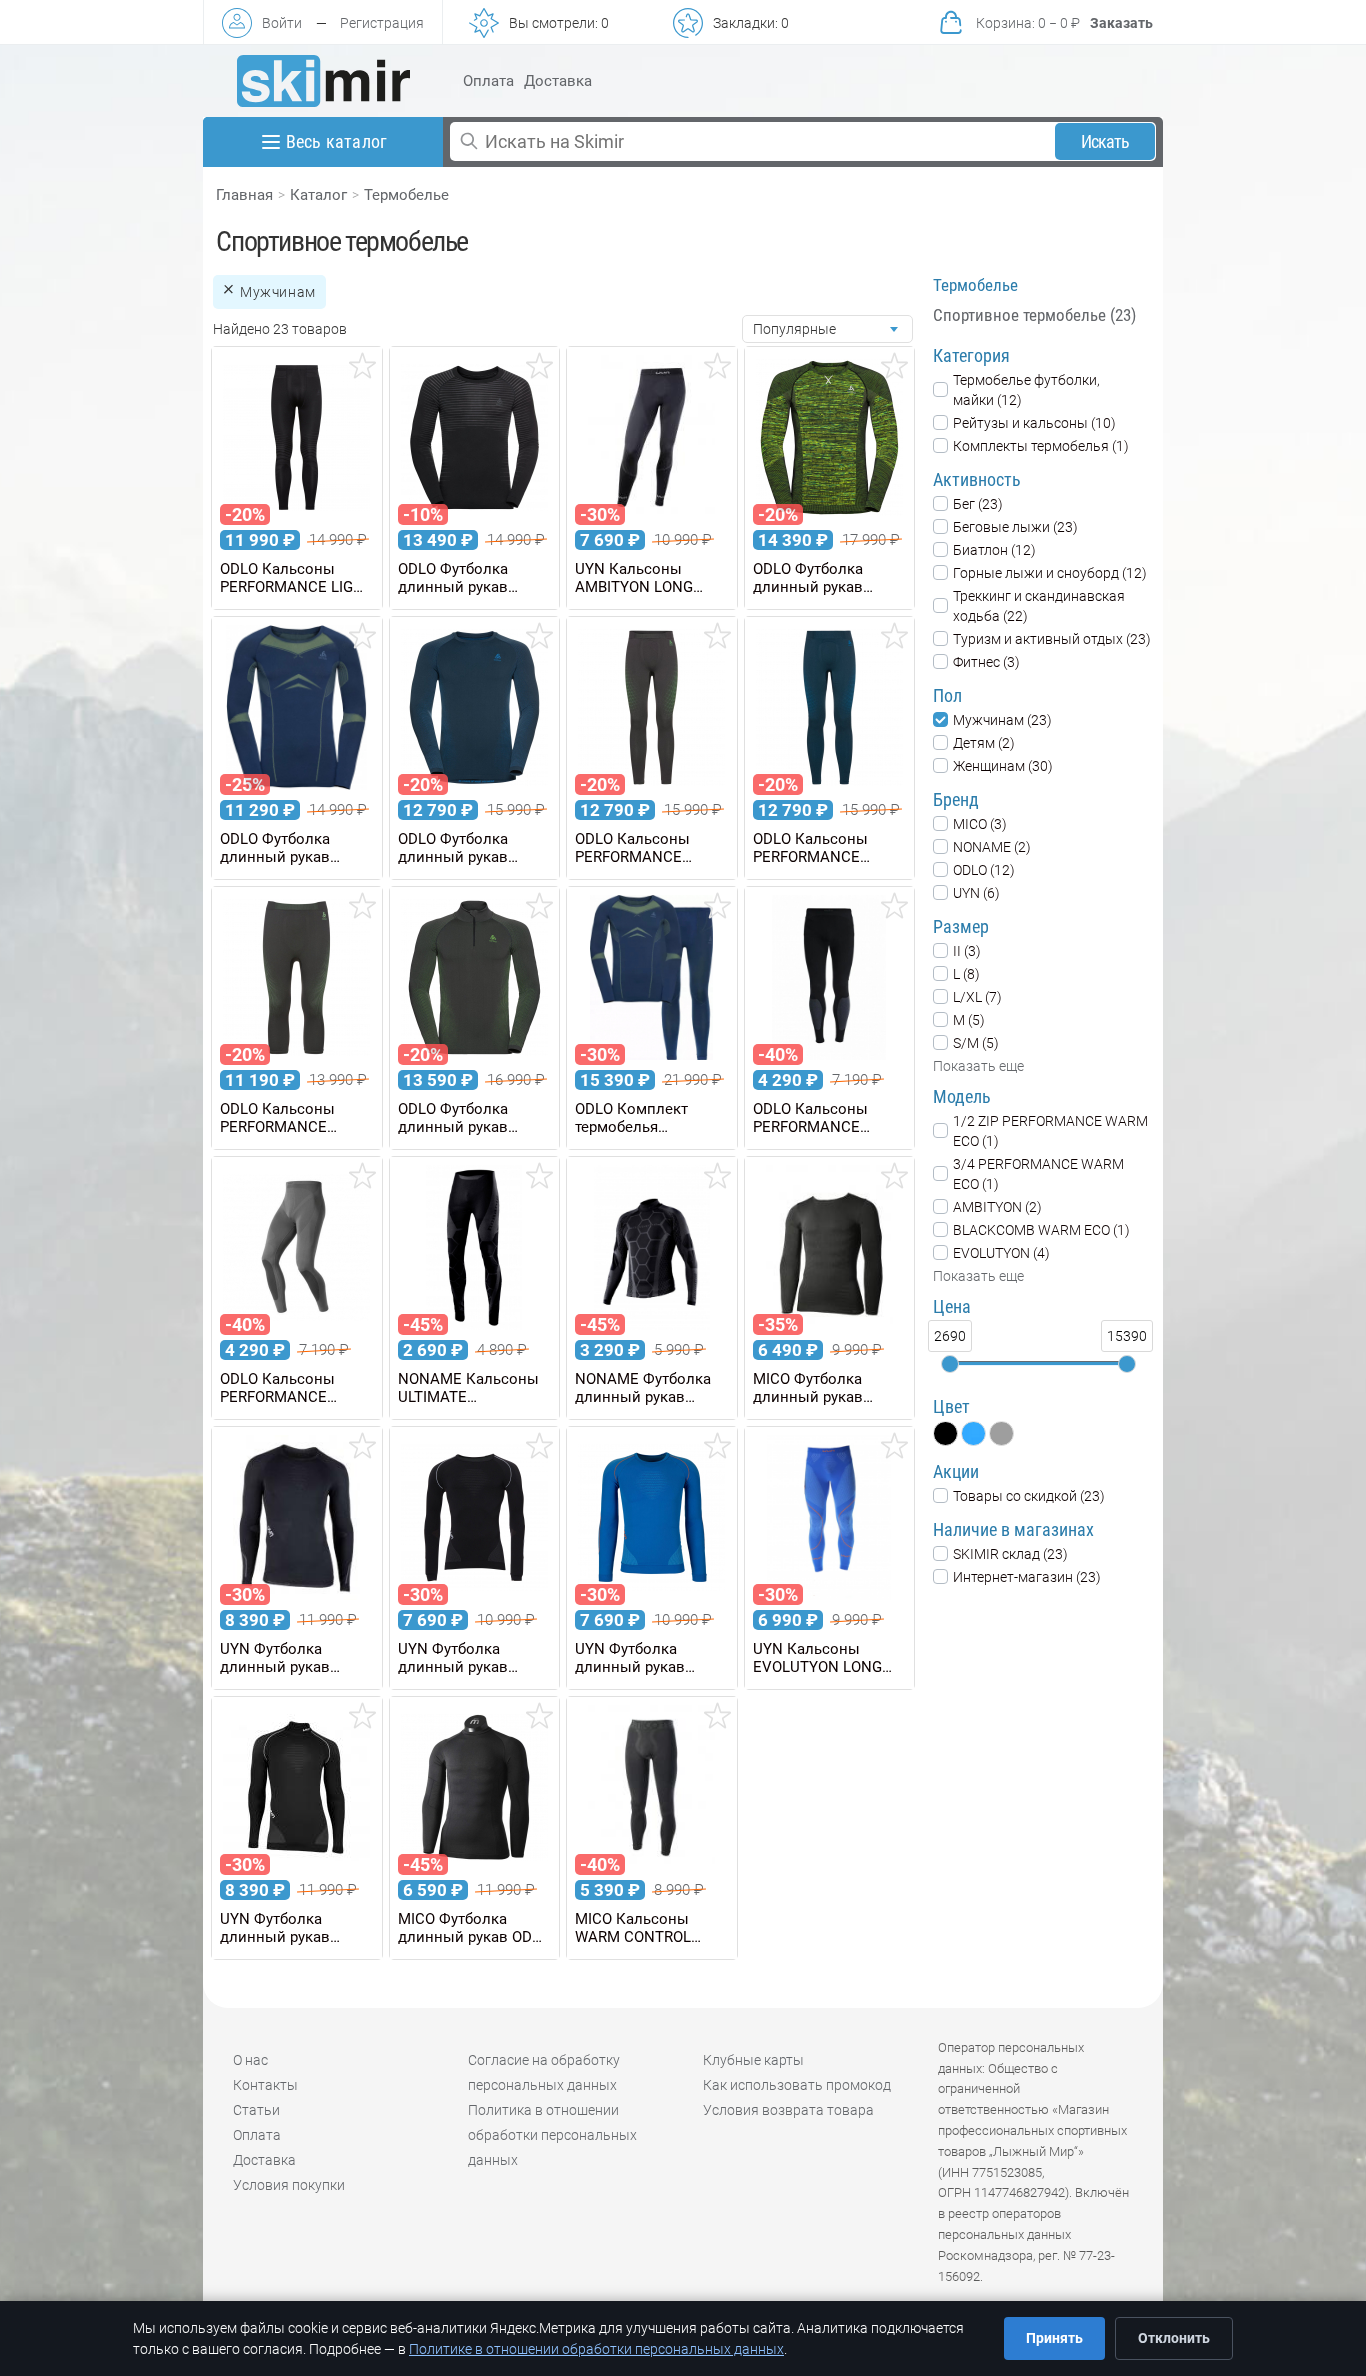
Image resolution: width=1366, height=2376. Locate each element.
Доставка (558, 81)
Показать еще (978, 1066)
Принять (1054, 2338)
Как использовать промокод (797, 2085)
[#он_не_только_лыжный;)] (323, 81)
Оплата (488, 81)
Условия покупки (289, 2185)
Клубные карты (753, 2060)
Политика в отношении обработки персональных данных (552, 2135)
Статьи (256, 2110)
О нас (250, 2060)
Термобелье (406, 195)
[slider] (950, 1364)
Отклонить (1174, 2338)
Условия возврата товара (788, 2110)
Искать (1105, 141)
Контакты (265, 2085)
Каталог (318, 195)
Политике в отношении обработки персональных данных (596, 2349)
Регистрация (382, 23)
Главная (244, 195)
